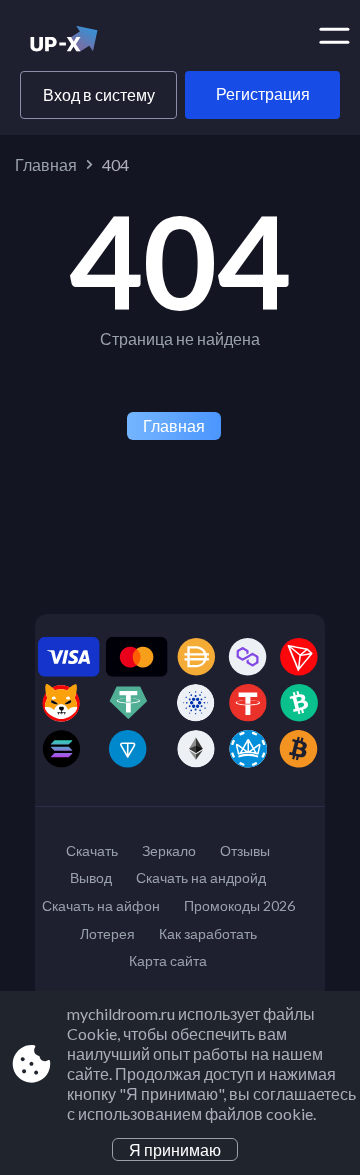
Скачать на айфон (101, 905)
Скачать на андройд (201, 877)
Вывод (91, 877)
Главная (46, 164)
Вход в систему (99, 94)
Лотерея (107, 933)
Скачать (92, 850)
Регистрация (263, 93)
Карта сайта (168, 960)
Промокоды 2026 (239, 905)
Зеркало (169, 850)
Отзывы (245, 850)
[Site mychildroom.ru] (97, 43)
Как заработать (208, 933)
